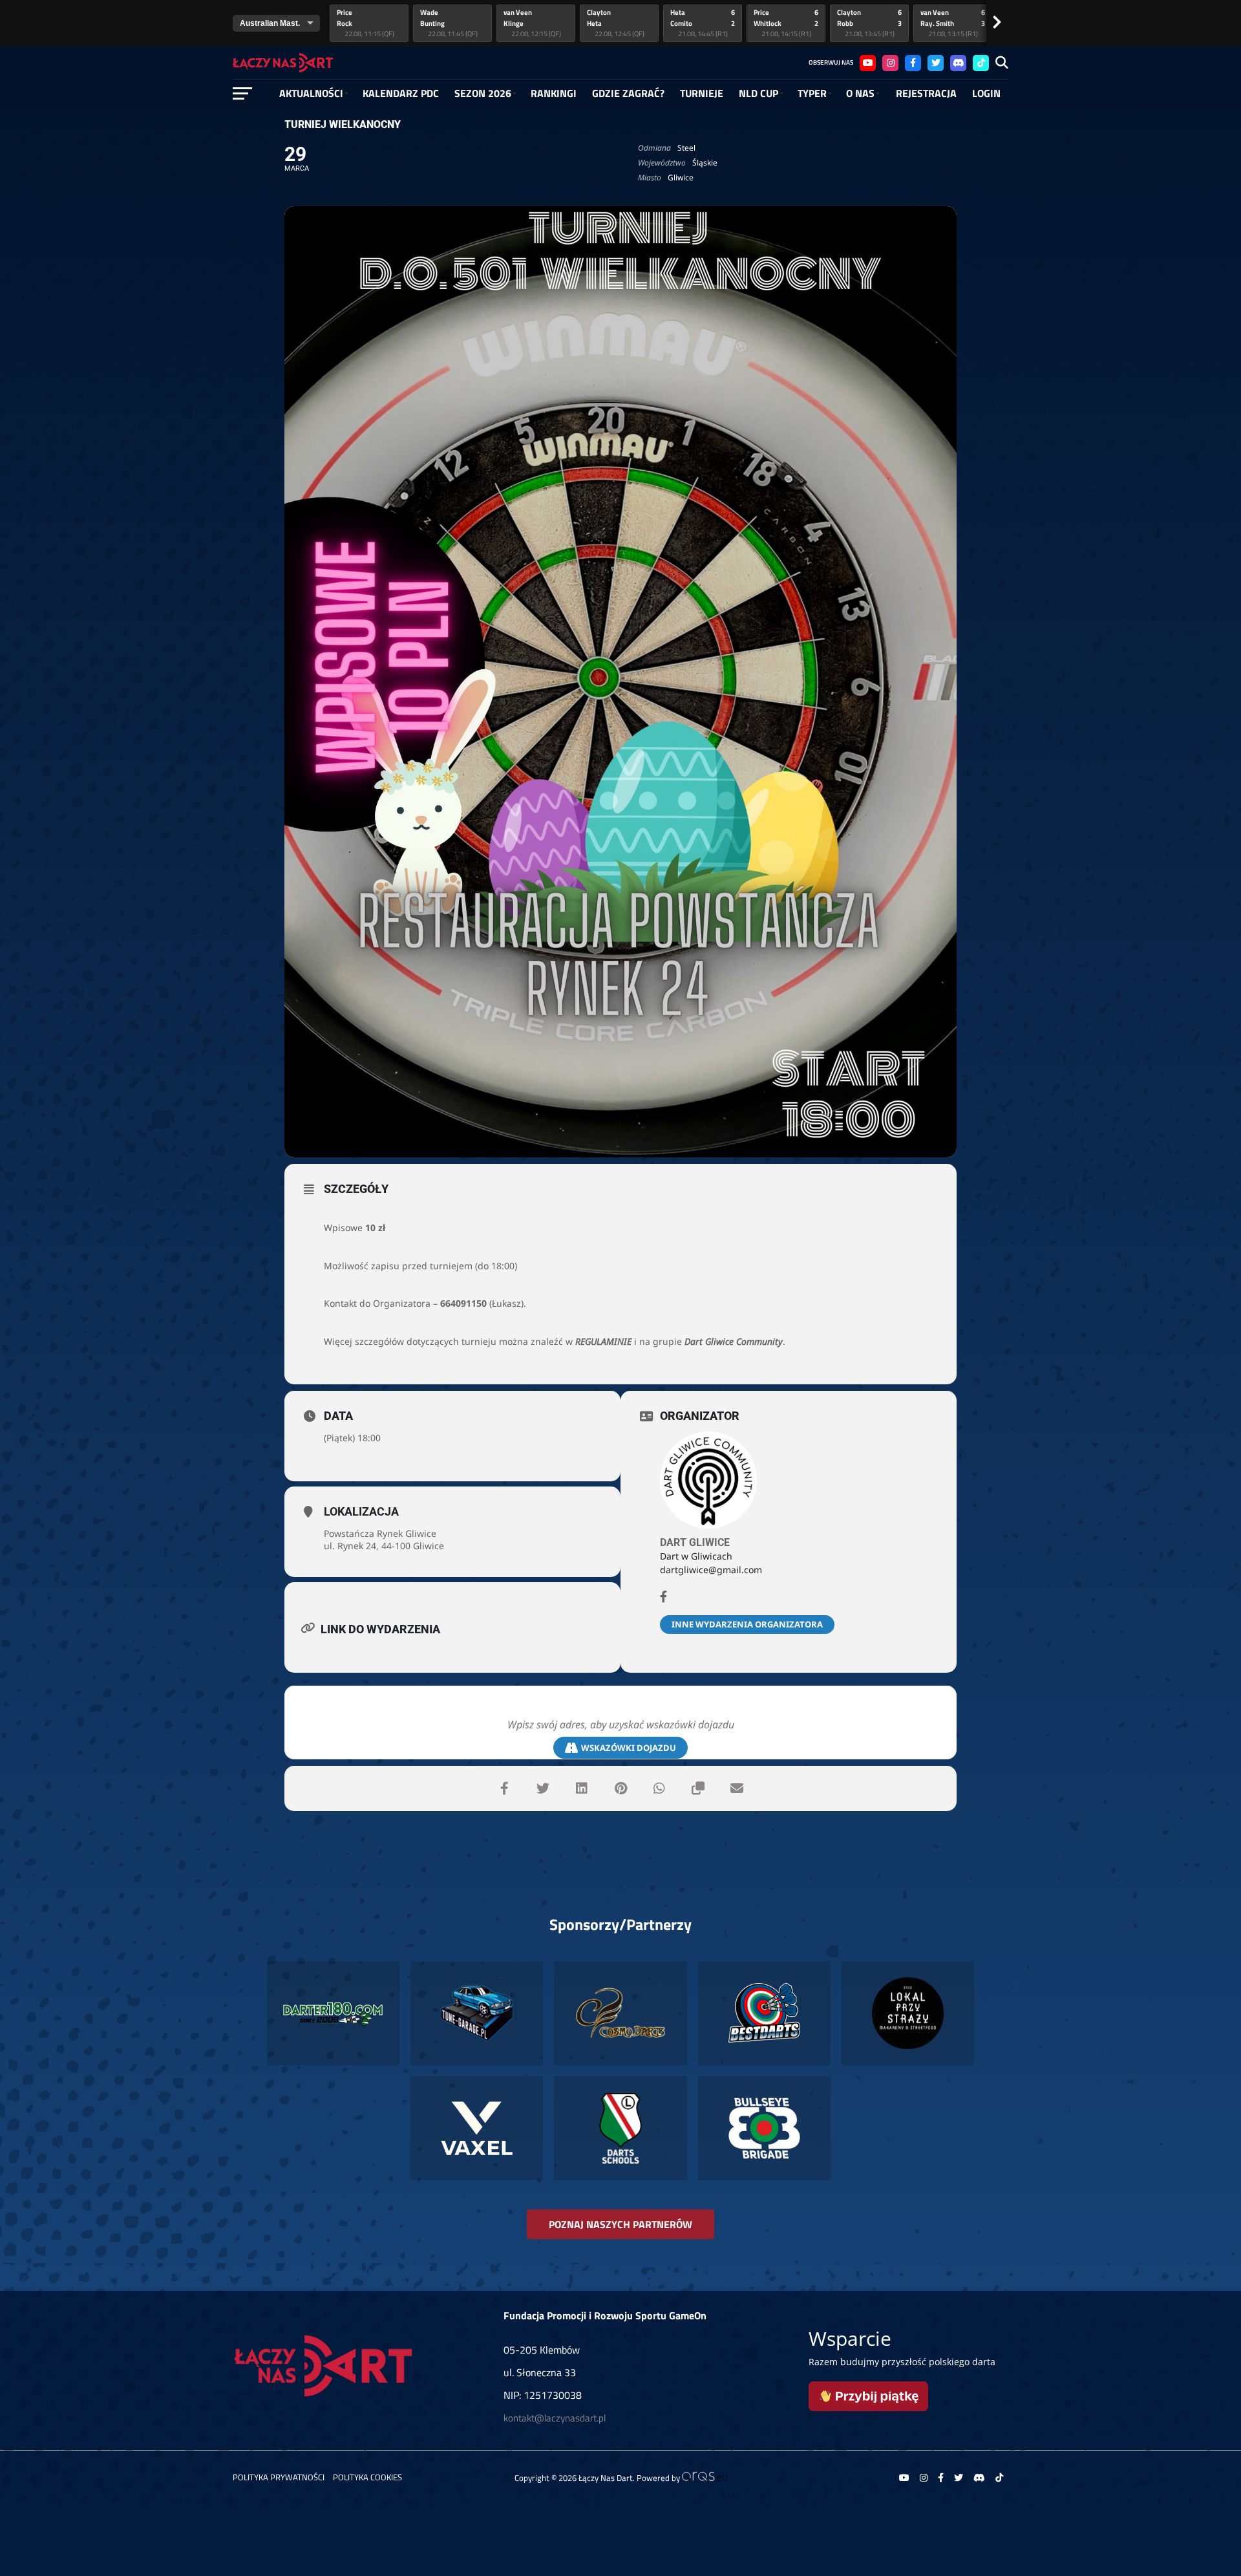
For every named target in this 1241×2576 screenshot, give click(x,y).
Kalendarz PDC (401, 93)
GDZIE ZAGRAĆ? (628, 93)
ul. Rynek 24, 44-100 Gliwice (384, 1546)
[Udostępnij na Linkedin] (582, 1788)
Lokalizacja (361, 1511)
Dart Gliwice (695, 1542)
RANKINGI (554, 93)
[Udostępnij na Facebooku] (504, 1788)
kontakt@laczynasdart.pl (555, 2418)
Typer (812, 93)
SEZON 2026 (483, 93)
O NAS (860, 93)
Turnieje (702, 93)
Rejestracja (926, 93)
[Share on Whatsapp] (659, 1788)
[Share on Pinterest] (620, 1788)
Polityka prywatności (279, 2477)
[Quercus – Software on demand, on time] (705, 2478)
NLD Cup (758, 93)
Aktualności (311, 93)
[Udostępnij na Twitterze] (543, 1788)
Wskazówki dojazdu (629, 1748)
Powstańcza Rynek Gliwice (380, 1533)
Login (986, 93)
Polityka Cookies (367, 2477)
